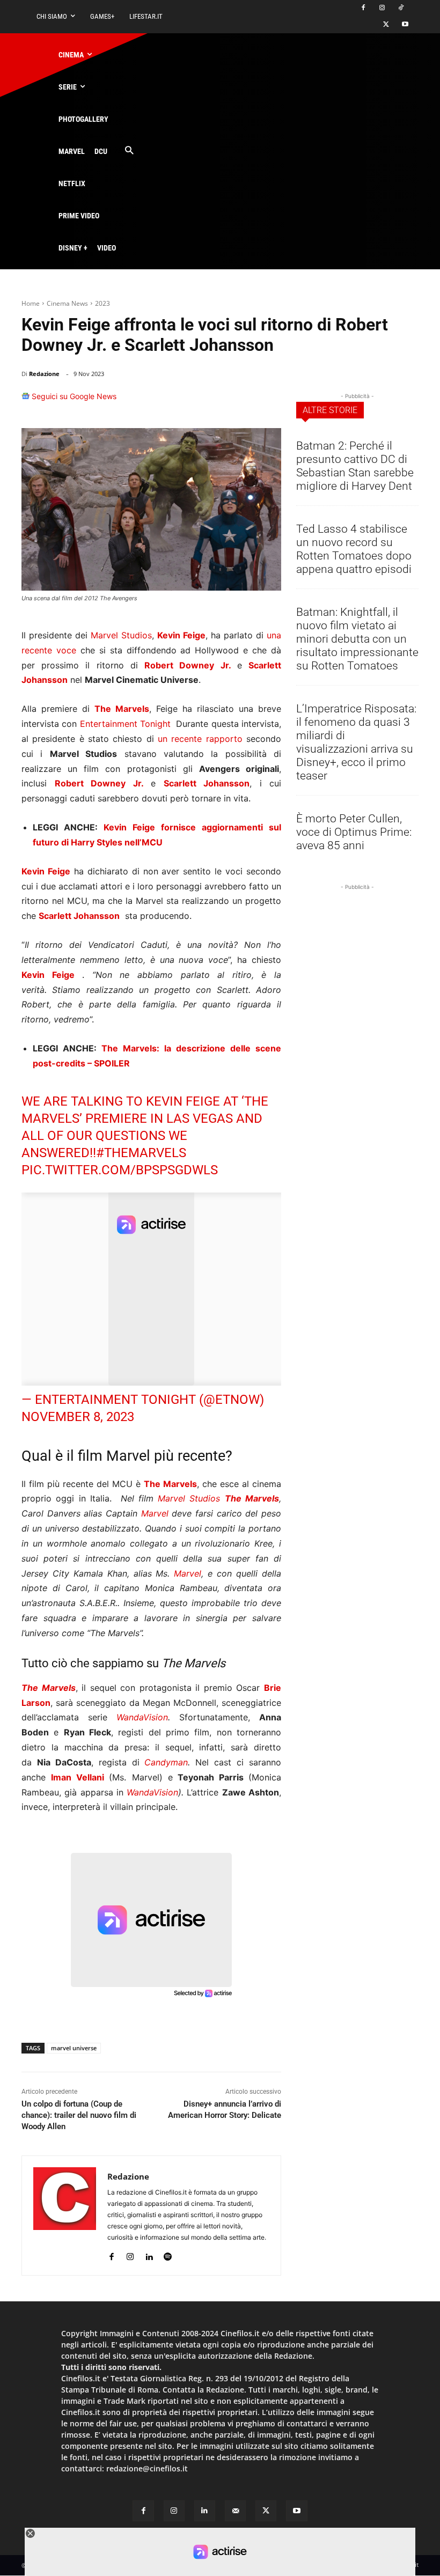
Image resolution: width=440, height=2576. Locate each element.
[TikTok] (401, 8)
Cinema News (67, 303)
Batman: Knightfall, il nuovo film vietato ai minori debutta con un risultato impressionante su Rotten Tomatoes (357, 639)
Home (31, 303)
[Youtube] (405, 25)
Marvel (155, 1513)
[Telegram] (268, 401)
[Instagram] (382, 8)
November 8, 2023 (78, 1417)
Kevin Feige (183, 1101)
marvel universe (74, 2048)
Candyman (166, 1762)
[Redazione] (65, 2216)
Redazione (44, 374)
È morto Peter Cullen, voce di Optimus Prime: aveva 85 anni (354, 832)
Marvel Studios (121, 635)
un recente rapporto (200, 739)
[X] (386, 25)
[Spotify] (168, 2254)
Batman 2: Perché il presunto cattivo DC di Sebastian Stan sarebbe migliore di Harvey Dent (355, 466)
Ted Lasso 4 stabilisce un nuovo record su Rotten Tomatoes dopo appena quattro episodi (354, 549)
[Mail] (235, 2511)
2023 (102, 303)
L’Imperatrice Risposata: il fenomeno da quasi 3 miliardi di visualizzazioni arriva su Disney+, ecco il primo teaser (356, 742)
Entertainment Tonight (125, 724)
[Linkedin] (244, 401)
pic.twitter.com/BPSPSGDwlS (120, 1170)
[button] (129, 151)
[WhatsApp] (219, 401)
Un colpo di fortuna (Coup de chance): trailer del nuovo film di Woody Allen (79, 2115)
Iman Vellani (78, 1777)
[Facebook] (364, 8)
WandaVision (142, 1717)
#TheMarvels (141, 1153)
